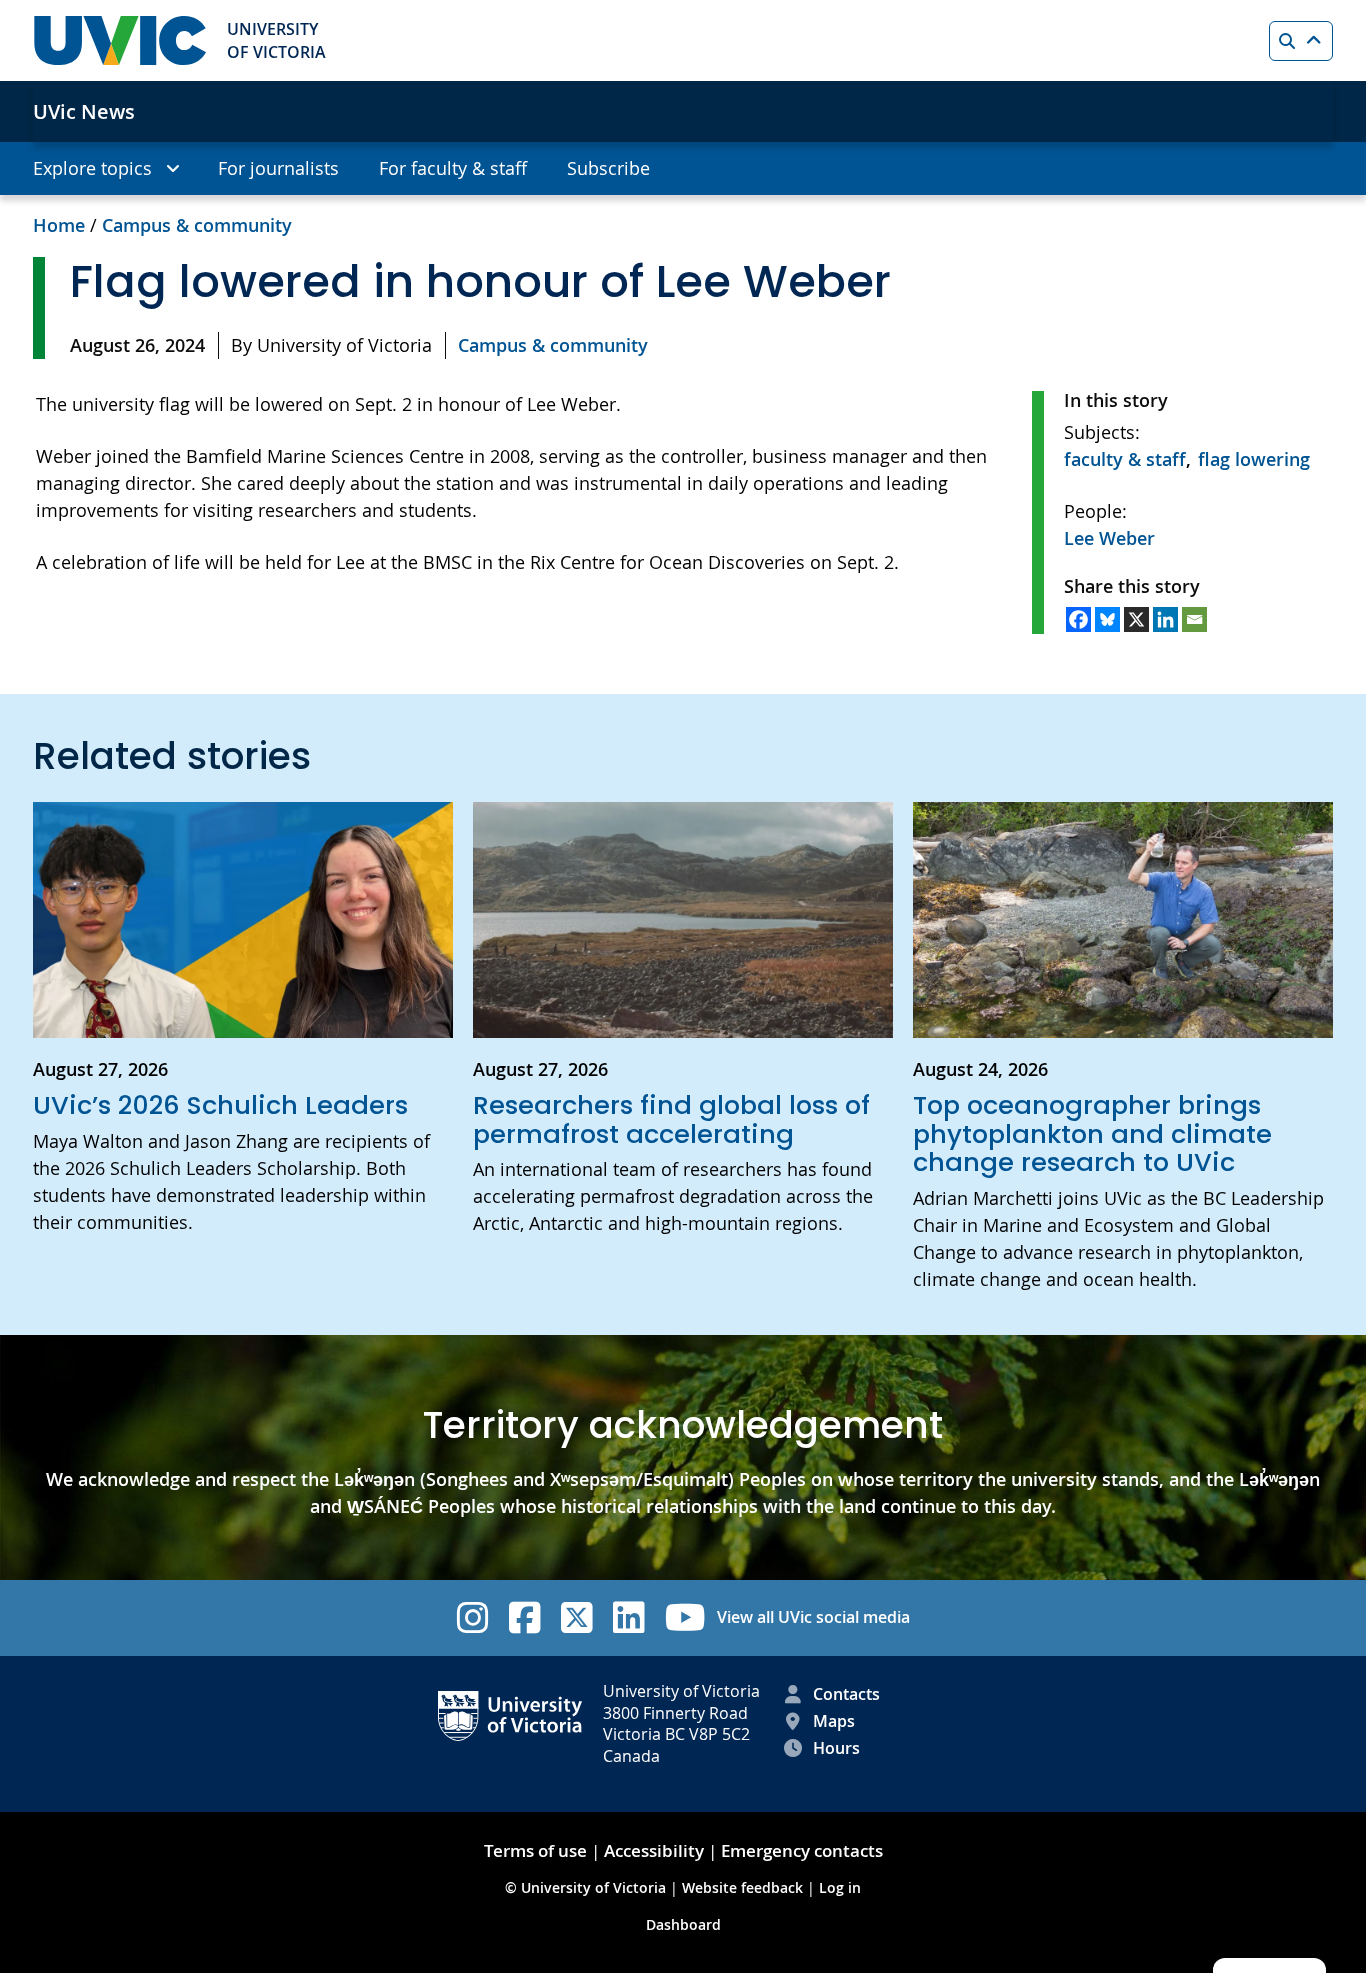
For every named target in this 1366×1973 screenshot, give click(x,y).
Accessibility (654, 1850)
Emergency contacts (802, 1850)
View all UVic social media (813, 1617)
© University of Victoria (587, 1887)
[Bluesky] (1107, 619)
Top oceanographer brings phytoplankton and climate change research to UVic (1092, 1133)
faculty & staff (1125, 459)
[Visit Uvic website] (120, 40)
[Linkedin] (1165, 619)
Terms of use (535, 1850)
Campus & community (197, 225)
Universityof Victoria (276, 40)
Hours (836, 1748)
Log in (840, 1887)
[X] (1136, 619)
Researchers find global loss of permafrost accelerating (671, 1119)
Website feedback (742, 1887)
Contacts (846, 1694)
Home (59, 225)
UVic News (84, 111)
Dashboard (683, 1924)
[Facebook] (1078, 619)
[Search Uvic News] (1301, 41)
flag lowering (1254, 459)
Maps (834, 1721)
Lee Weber (1109, 538)
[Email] (1194, 619)
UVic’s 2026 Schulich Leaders (220, 1105)
